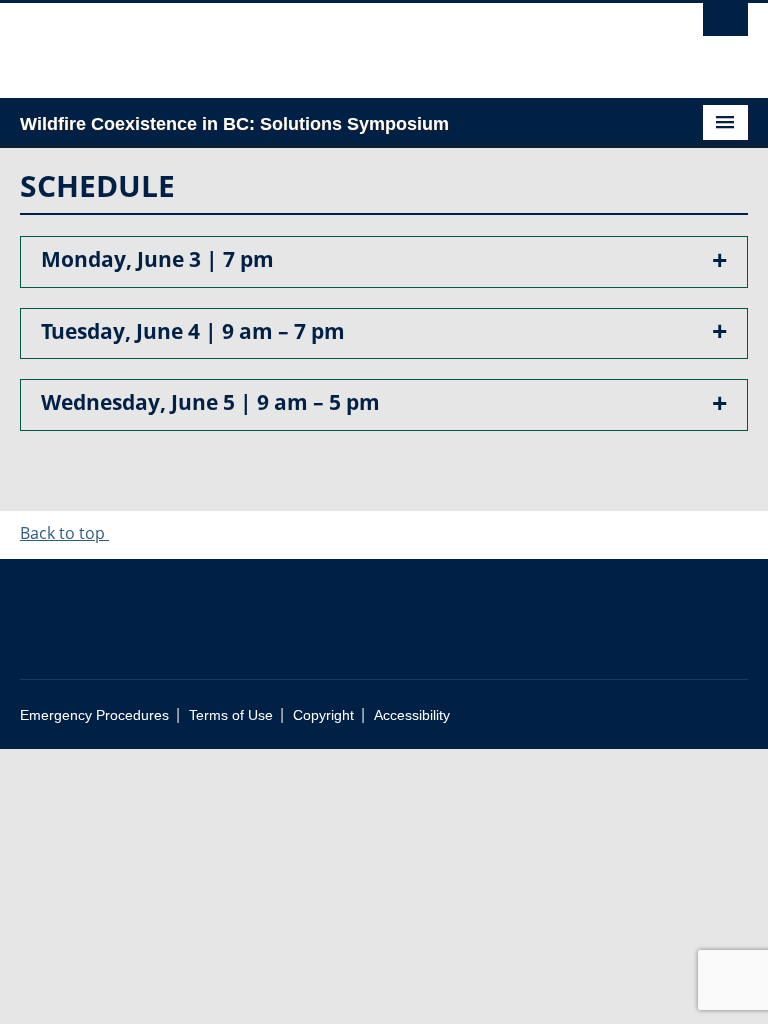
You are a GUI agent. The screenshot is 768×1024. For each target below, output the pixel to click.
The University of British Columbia (329, 41)
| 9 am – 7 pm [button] (193, 330)
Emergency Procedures (94, 715)
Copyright (323, 715)
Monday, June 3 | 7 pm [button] (157, 258)
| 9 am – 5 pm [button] (210, 401)
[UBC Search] (725, 25)
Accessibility (412, 715)
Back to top (64, 533)
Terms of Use (231, 715)
